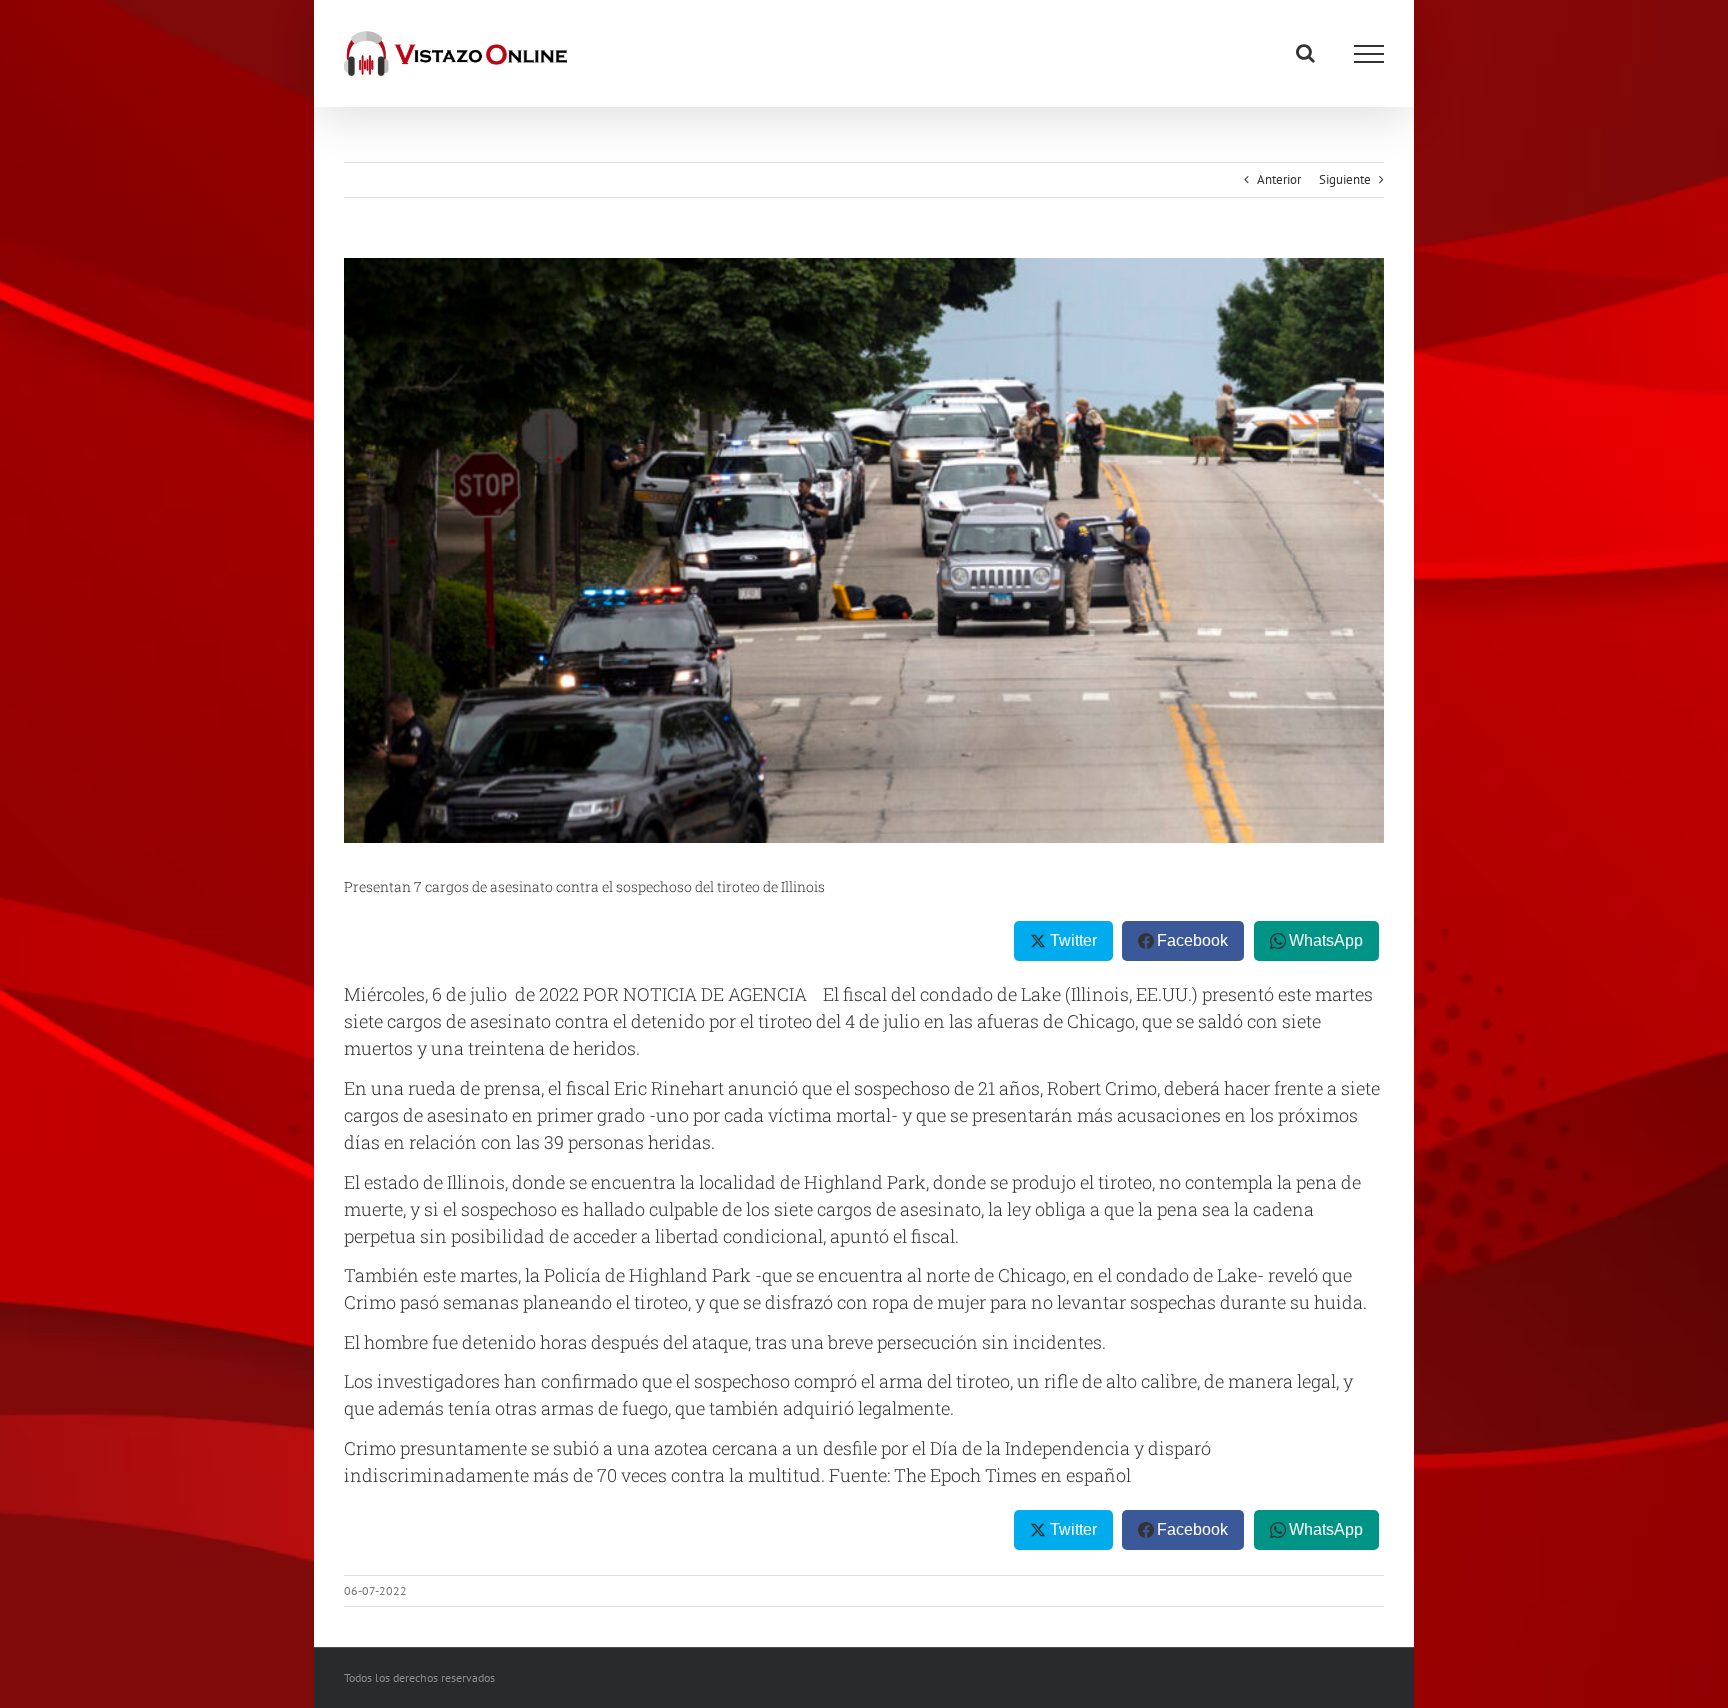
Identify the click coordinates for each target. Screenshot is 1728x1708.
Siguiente (1345, 179)
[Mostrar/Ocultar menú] (1369, 54)
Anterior (1279, 179)
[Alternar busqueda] (1305, 53)
